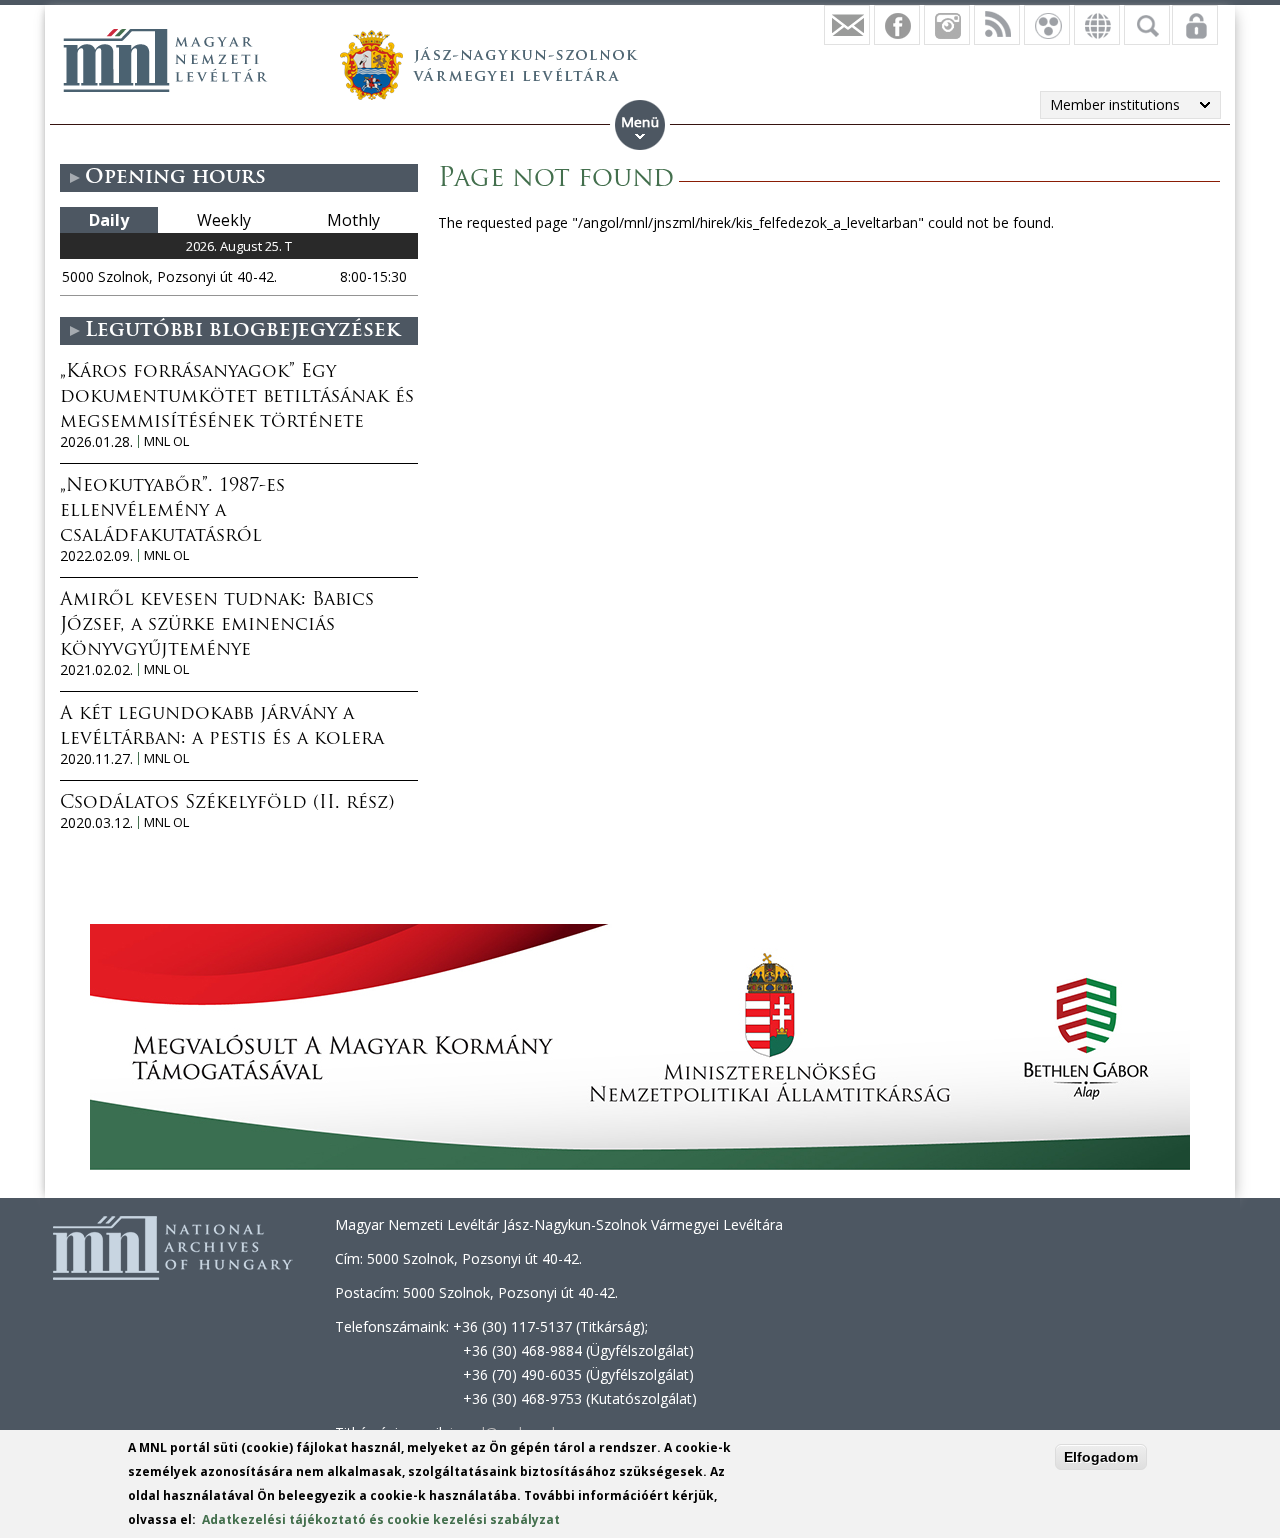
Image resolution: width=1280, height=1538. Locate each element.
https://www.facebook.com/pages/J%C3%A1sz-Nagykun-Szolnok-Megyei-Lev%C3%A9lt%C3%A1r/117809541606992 (897, 25)
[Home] (165, 60)
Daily (109, 220)
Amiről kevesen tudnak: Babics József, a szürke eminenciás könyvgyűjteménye (217, 626)
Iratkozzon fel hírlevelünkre (847, 25)
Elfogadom (1101, 1457)
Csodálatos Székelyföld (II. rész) (227, 804)
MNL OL (166, 441)
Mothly (353, 220)
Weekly (224, 220)
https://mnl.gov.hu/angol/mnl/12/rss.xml (997, 25)
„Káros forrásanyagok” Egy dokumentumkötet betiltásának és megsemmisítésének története (237, 398)
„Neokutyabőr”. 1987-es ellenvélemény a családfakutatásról (172, 512)
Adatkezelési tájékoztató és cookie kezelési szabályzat (381, 1519)
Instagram (947, 25)
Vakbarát (1047, 25)
